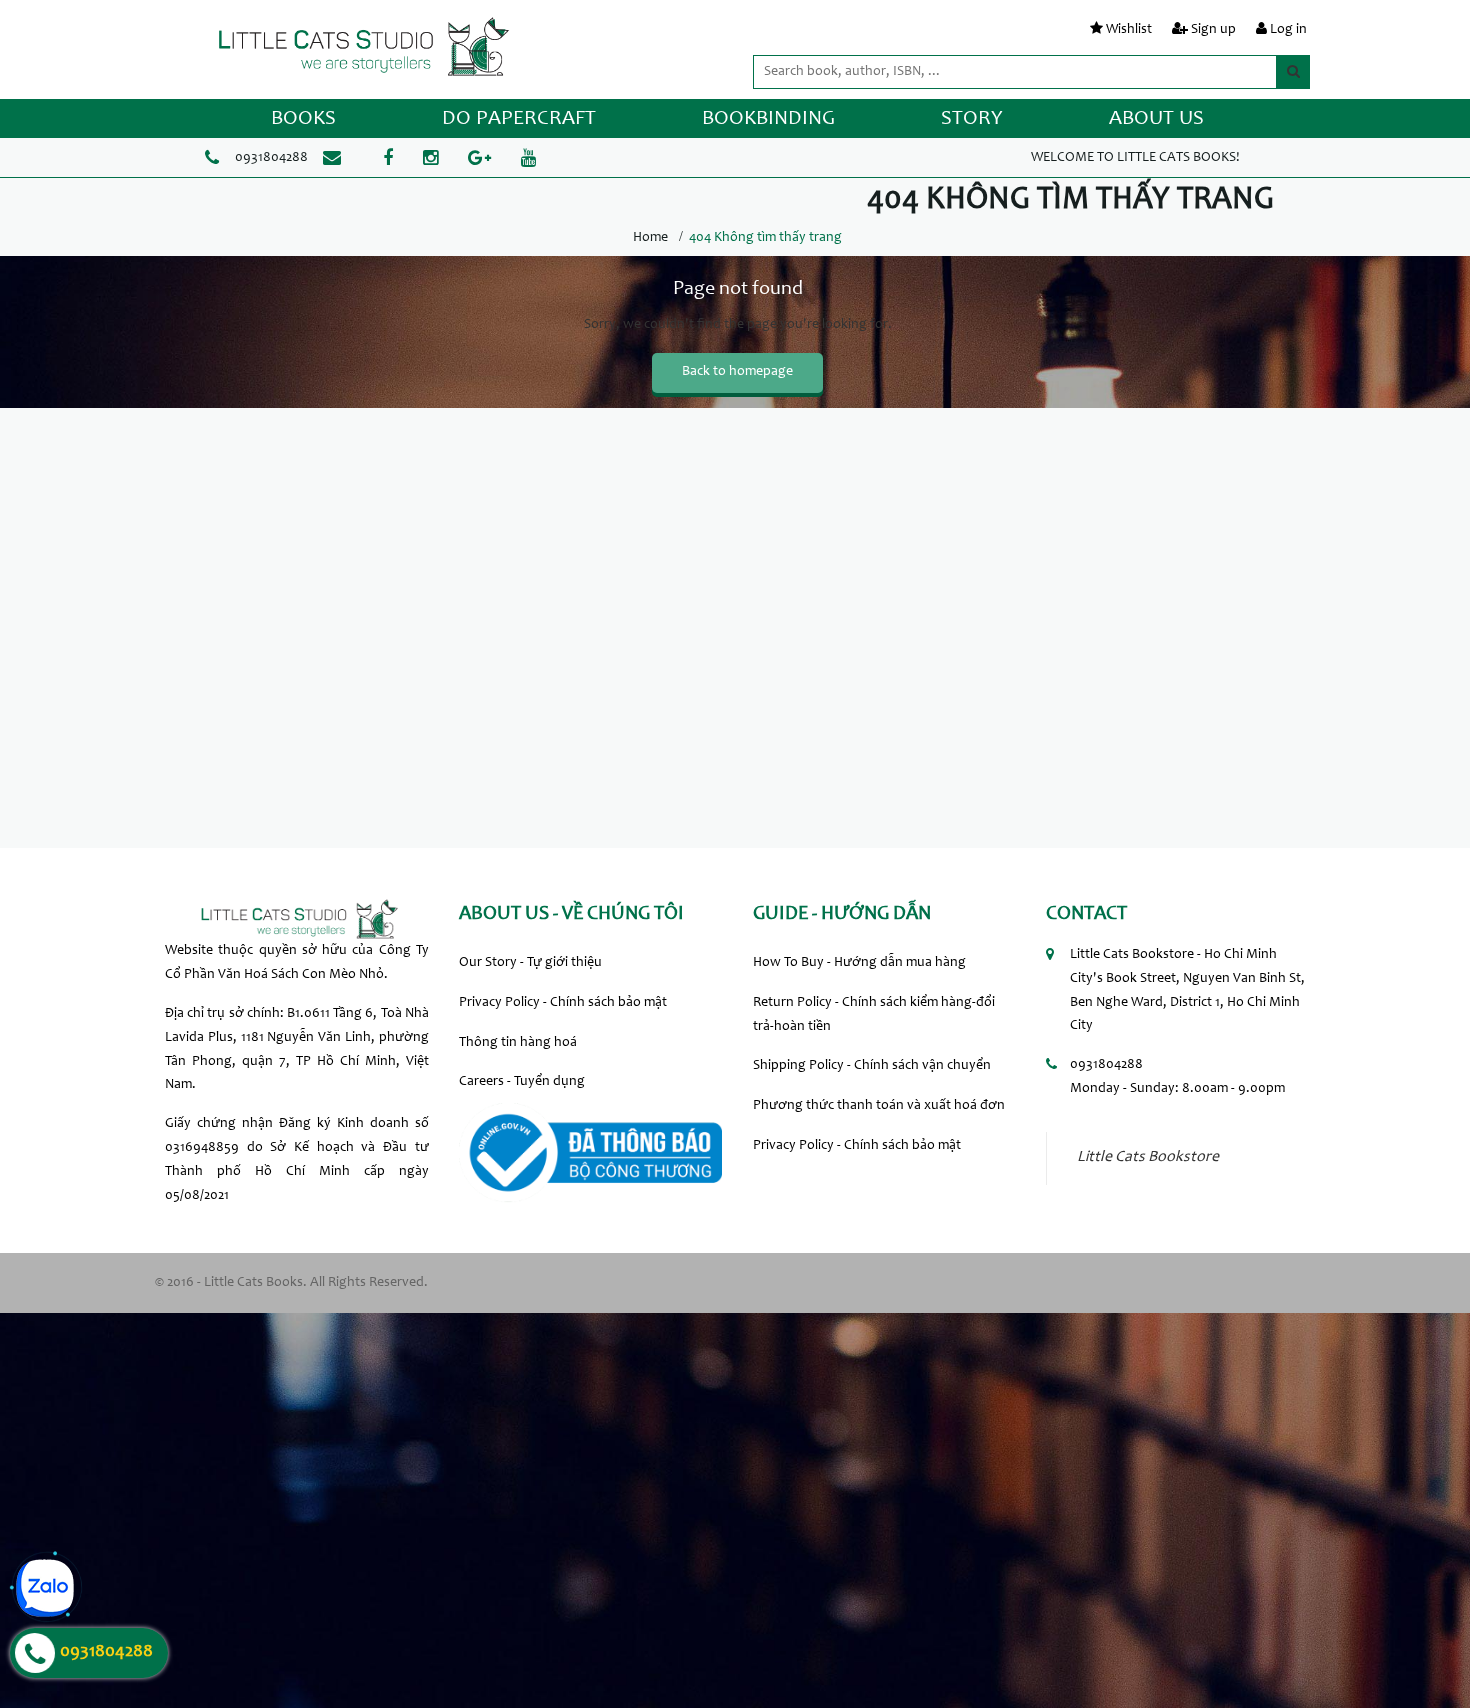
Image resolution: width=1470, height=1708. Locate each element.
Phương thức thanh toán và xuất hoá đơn (879, 1106)
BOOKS (303, 119)
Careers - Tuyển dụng (522, 1082)
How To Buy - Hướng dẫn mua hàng (859, 963)
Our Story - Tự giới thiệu (530, 963)
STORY (972, 119)
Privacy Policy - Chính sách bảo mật (563, 1003)
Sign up (1213, 30)
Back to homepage (737, 372)
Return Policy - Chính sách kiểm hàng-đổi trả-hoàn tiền (874, 1015)
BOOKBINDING (768, 119)
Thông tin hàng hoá (518, 1043)
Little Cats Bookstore (1148, 1157)
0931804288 (271, 158)
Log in (1288, 30)
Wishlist (1129, 30)
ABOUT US (1156, 119)
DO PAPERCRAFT (519, 119)
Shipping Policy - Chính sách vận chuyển (872, 1066)
